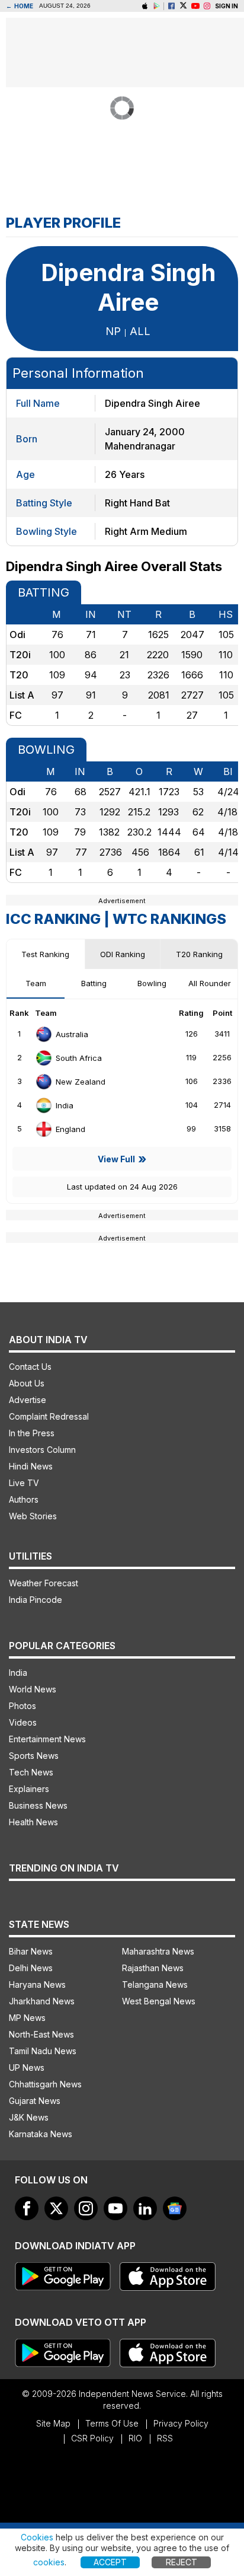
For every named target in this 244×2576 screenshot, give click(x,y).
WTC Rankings (169, 919)
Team (36, 983)
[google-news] (175, 2208)
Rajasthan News (153, 1968)
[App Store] (168, 2277)
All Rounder (210, 983)
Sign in (227, 6)
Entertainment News (47, 1739)
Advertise (28, 1400)
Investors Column (42, 1450)
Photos (23, 1706)
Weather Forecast (44, 1583)
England (70, 1129)
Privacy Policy (181, 2423)
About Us (27, 1383)
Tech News (31, 1772)
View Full (116, 1159)
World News (33, 1689)
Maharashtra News (158, 1951)
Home (20, 6)
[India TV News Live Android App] (63, 2277)
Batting (94, 983)
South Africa (79, 1058)
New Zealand (81, 1082)
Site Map (53, 2423)
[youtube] (115, 2208)
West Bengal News (159, 2001)
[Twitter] (183, 6)
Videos (23, 1722)
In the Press (32, 1433)
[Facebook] (171, 6)
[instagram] (207, 6)
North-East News (41, 2034)
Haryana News (37, 1984)
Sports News (34, 1756)
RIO (135, 2438)
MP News (27, 2018)
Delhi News (31, 1968)
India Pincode (36, 1600)
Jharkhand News (42, 2001)
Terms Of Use (112, 2423)
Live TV (24, 1483)
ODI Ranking (123, 954)
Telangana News (155, 1984)
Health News (33, 1822)
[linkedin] (145, 2208)
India (65, 1105)
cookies (49, 2562)
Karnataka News (41, 2134)
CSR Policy (92, 2438)
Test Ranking (45, 954)
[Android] (157, 6)
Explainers (29, 1789)
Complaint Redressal (49, 1416)
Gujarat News (35, 2101)
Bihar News (31, 1951)
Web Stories (33, 1516)
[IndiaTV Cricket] (195, 6)
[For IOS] (168, 2353)
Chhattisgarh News (45, 2084)
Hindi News (31, 1466)
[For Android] (63, 2353)
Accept (110, 2562)
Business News (38, 1805)
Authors (24, 1499)
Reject (182, 2562)
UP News (27, 2068)
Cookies (37, 2537)
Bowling (152, 983)
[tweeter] (56, 2208)
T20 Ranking (199, 954)
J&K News (29, 2117)
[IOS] (145, 6)
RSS (165, 2438)
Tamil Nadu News (43, 2051)
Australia (72, 1034)
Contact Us (30, 1367)
